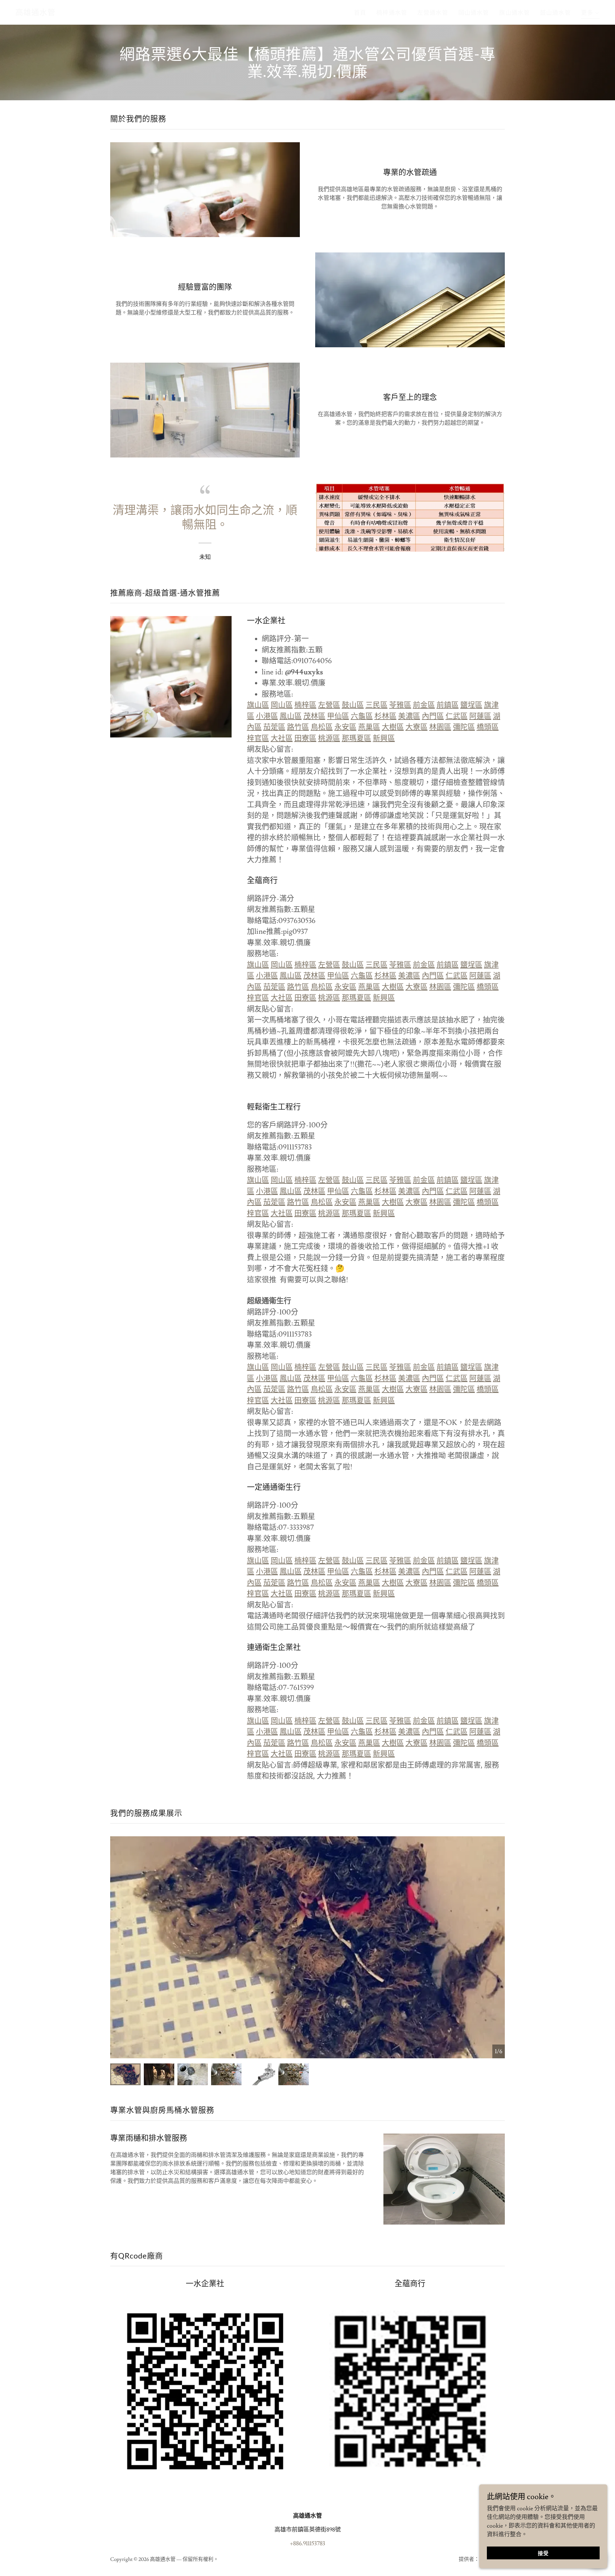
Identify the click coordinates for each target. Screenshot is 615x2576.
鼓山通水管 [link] (555, 13)
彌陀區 (464, 727)
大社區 (282, 738)
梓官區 (258, 738)
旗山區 (258, 705)
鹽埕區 (471, 705)
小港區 (267, 716)
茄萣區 (274, 727)
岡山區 (282, 705)
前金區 (424, 705)
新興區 (384, 738)
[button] (590, 14)
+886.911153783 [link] (307, 2543)
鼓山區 (353, 705)
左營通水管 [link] (433, 13)
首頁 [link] (360, 13)
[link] (35, 13)
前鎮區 (448, 705)
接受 (543, 2554)
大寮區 (417, 727)
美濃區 (409, 716)
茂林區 (314, 716)
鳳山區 (291, 716)
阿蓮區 (480, 716)
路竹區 (298, 727)
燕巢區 (369, 727)
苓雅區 (400, 705)
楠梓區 (305, 705)
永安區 (345, 727)
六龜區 (362, 716)
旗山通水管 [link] (514, 13)
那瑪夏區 (357, 738)
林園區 (440, 727)
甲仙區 (338, 716)
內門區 (433, 716)
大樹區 (393, 727)
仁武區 (457, 716)
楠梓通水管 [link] (392, 13)
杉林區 (385, 716)
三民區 (377, 705)
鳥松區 (322, 727)
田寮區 (305, 738)
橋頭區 (488, 727)
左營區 (329, 705)
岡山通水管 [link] (474, 13)
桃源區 (329, 738)
